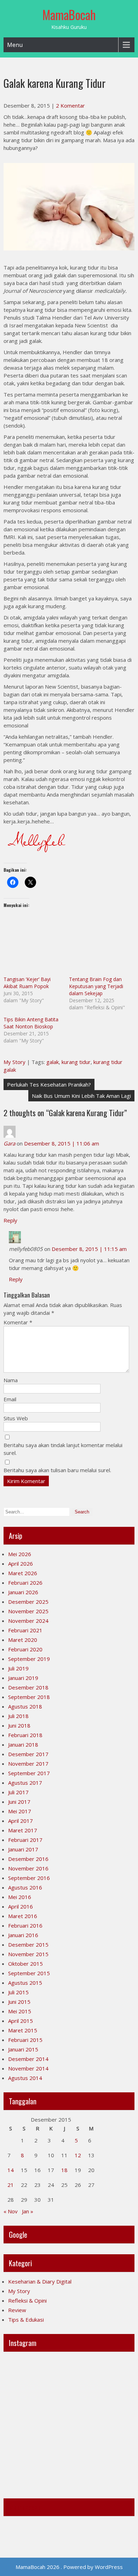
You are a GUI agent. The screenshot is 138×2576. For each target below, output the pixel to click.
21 (11, 2185)
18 (64, 2170)
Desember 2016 (28, 1859)
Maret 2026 (23, 1573)
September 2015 (29, 1973)
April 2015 (21, 2021)
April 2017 (21, 1821)
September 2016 (29, 1878)
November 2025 (28, 1611)
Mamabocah (25, 2507)
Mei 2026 (20, 1554)
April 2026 (21, 1564)
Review (17, 2310)
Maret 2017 (23, 1830)
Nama (11, 1380)
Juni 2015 (19, 2002)
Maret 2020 (23, 1640)
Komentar (18, 1322)
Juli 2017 (18, 1792)
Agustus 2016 (25, 1887)
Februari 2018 (25, 1735)
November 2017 (28, 1764)
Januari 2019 (23, 1678)
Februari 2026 (25, 1583)
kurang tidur (76, 1062)
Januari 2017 (23, 1849)
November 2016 (28, 1868)
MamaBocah (69, 14)
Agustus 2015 (25, 1983)
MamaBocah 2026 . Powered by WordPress (69, 2567)
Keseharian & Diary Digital (40, 2281)
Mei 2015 (20, 2011)
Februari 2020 (25, 1649)
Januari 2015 (23, 2049)
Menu (15, 45)
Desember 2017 (28, 1754)
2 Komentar (70, 105)
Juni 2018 (19, 1725)
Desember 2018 (28, 1687)
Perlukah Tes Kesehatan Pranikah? (49, 1084)
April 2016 (21, 1906)
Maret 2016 (23, 1916)
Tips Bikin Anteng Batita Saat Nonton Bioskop (31, 1023)
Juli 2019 (18, 1668)
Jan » (28, 2211)
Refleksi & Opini (27, 2300)
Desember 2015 (28, 1945)
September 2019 (29, 1659)
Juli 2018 (18, 1716)
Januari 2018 (23, 1744)
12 (78, 2155)
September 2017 (29, 1773)
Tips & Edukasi (26, 2320)
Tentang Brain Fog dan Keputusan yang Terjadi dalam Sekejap (96, 986)
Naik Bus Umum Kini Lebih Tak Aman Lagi (81, 1096)
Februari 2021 (25, 1630)
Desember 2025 (28, 1602)
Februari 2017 (25, 1840)
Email (10, 1399)
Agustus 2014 (25, 2078)
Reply (10, 1220)
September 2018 (29, 1697)
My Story (15, 1062)
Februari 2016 (25, 1925)
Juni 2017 (19, 1802)
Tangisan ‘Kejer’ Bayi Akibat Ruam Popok (27, 983)
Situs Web (16, 1418)
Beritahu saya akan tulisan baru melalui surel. (57, 1470)
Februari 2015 (25, 2040)
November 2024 (28, 1621)
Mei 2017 (20, 1811)
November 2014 (28, 2068)
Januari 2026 (23, 1592)
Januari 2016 (23, 1935)
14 (11, 2170)
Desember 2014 (28, 2059)
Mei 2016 (20, 1897)
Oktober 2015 (25, 1964)
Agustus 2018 (25, 1706)
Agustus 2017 (25, 1783)
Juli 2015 (18, 1992)
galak (53, 1062)
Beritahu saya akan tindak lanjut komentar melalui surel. (63, 1449)
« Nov (11, 2211)
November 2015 (28, 1954)
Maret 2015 (23, 2030)
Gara (9, 1143)
